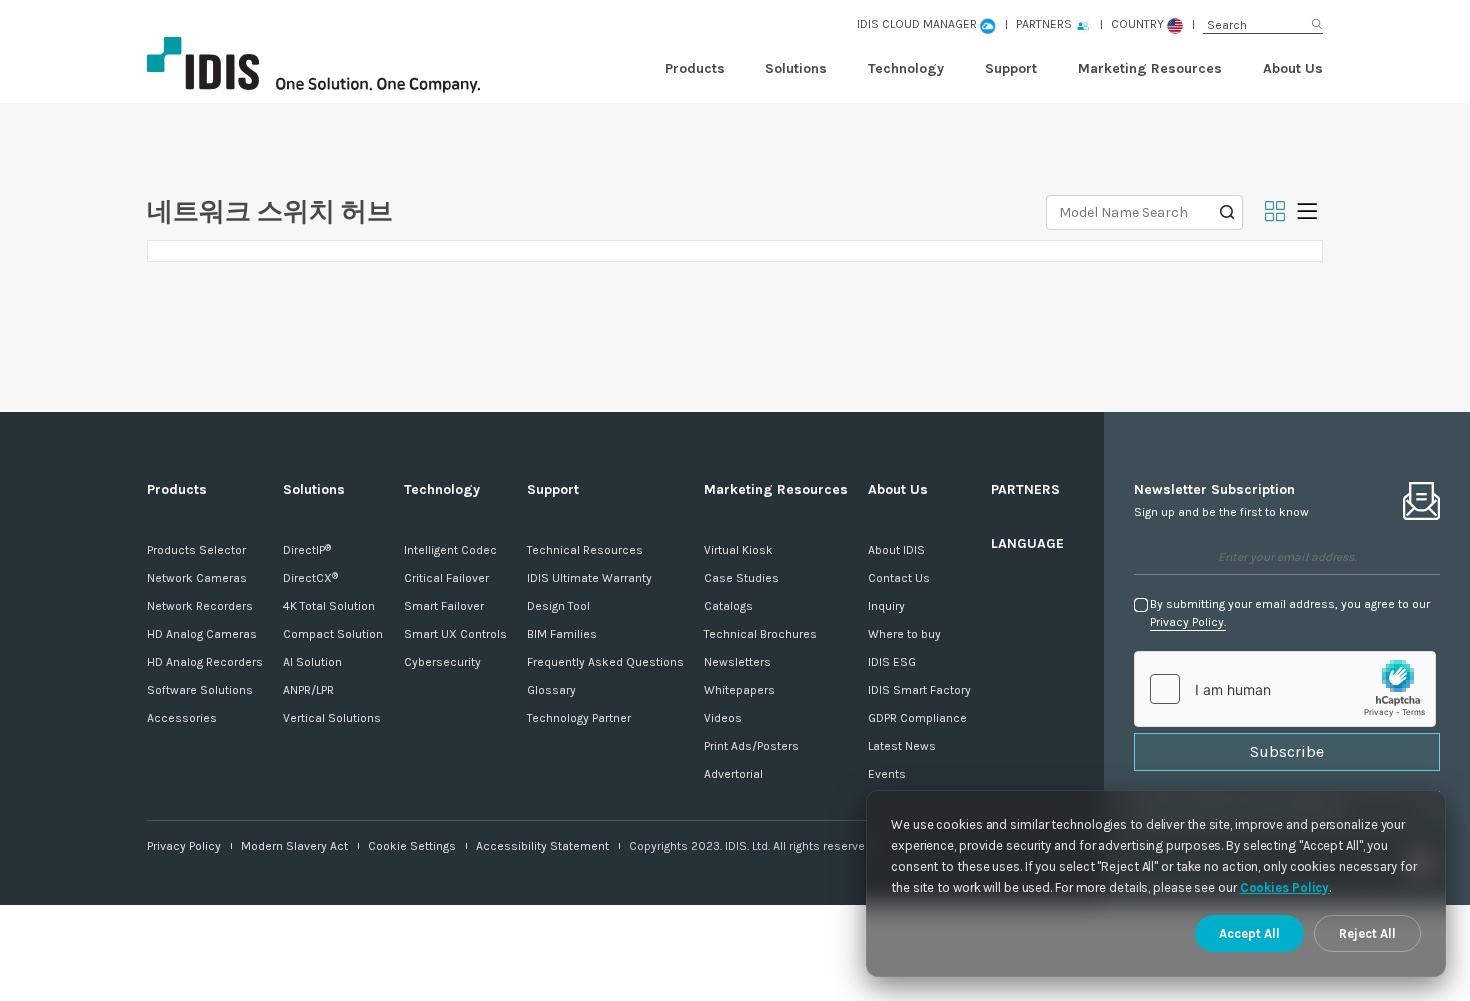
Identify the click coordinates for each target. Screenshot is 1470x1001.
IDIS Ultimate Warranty (589, 578)
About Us (1293, 68)
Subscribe (1287, 751)
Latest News (902, 746)
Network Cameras (197, 578)
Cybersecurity (442, 662)
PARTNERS (1025, 489)
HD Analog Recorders (205, 662)
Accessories (182, 718)
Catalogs (728, 606)
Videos (723, 718)
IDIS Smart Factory (919, 690)
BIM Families (562, 634)
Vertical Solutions (332, 718)
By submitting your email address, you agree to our (1290, 613)
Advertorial (733, 774)
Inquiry (886, 606)
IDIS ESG (892, 662)
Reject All (1367, 933)
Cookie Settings (412, 846)
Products (695, 68)
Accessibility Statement (542, 846)
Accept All (1249, 933)
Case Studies (741, 578)
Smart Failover (444, 606)
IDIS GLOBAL (347, 65)
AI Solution (312, 662)
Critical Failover (446, 578)
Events (887, 774)
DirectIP (307, 550)
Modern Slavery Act (294, 846)
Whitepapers (739, 690)
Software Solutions (200, 690)
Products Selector (196, 550)
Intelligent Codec (450, 550)
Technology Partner (579, 718)
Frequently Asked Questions (605, 662)
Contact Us (899, 578)
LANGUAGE (1027, 543)
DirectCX (310, 578)
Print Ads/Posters (751, 746)
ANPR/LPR (308, 690)
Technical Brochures (760, 634)
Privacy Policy (184, 846)
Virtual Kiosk (738, 550)
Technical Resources (585, 550)
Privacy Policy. (1188, 622)
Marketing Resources (1150, 68)
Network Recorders (200, 606)
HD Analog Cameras (202, 634)
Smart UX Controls (455, 634)
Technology (906, 68)
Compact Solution (333, 634)
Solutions (796, 68)
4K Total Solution (329, 606)
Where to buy (904, 634)
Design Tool (558, 606)
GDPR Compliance (917, 718)
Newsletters (737, 662)
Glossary (551, 690)
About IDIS (896, 550)
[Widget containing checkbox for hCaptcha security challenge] (1285, 689)
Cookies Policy (1285, 887)
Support (1011, 68)
